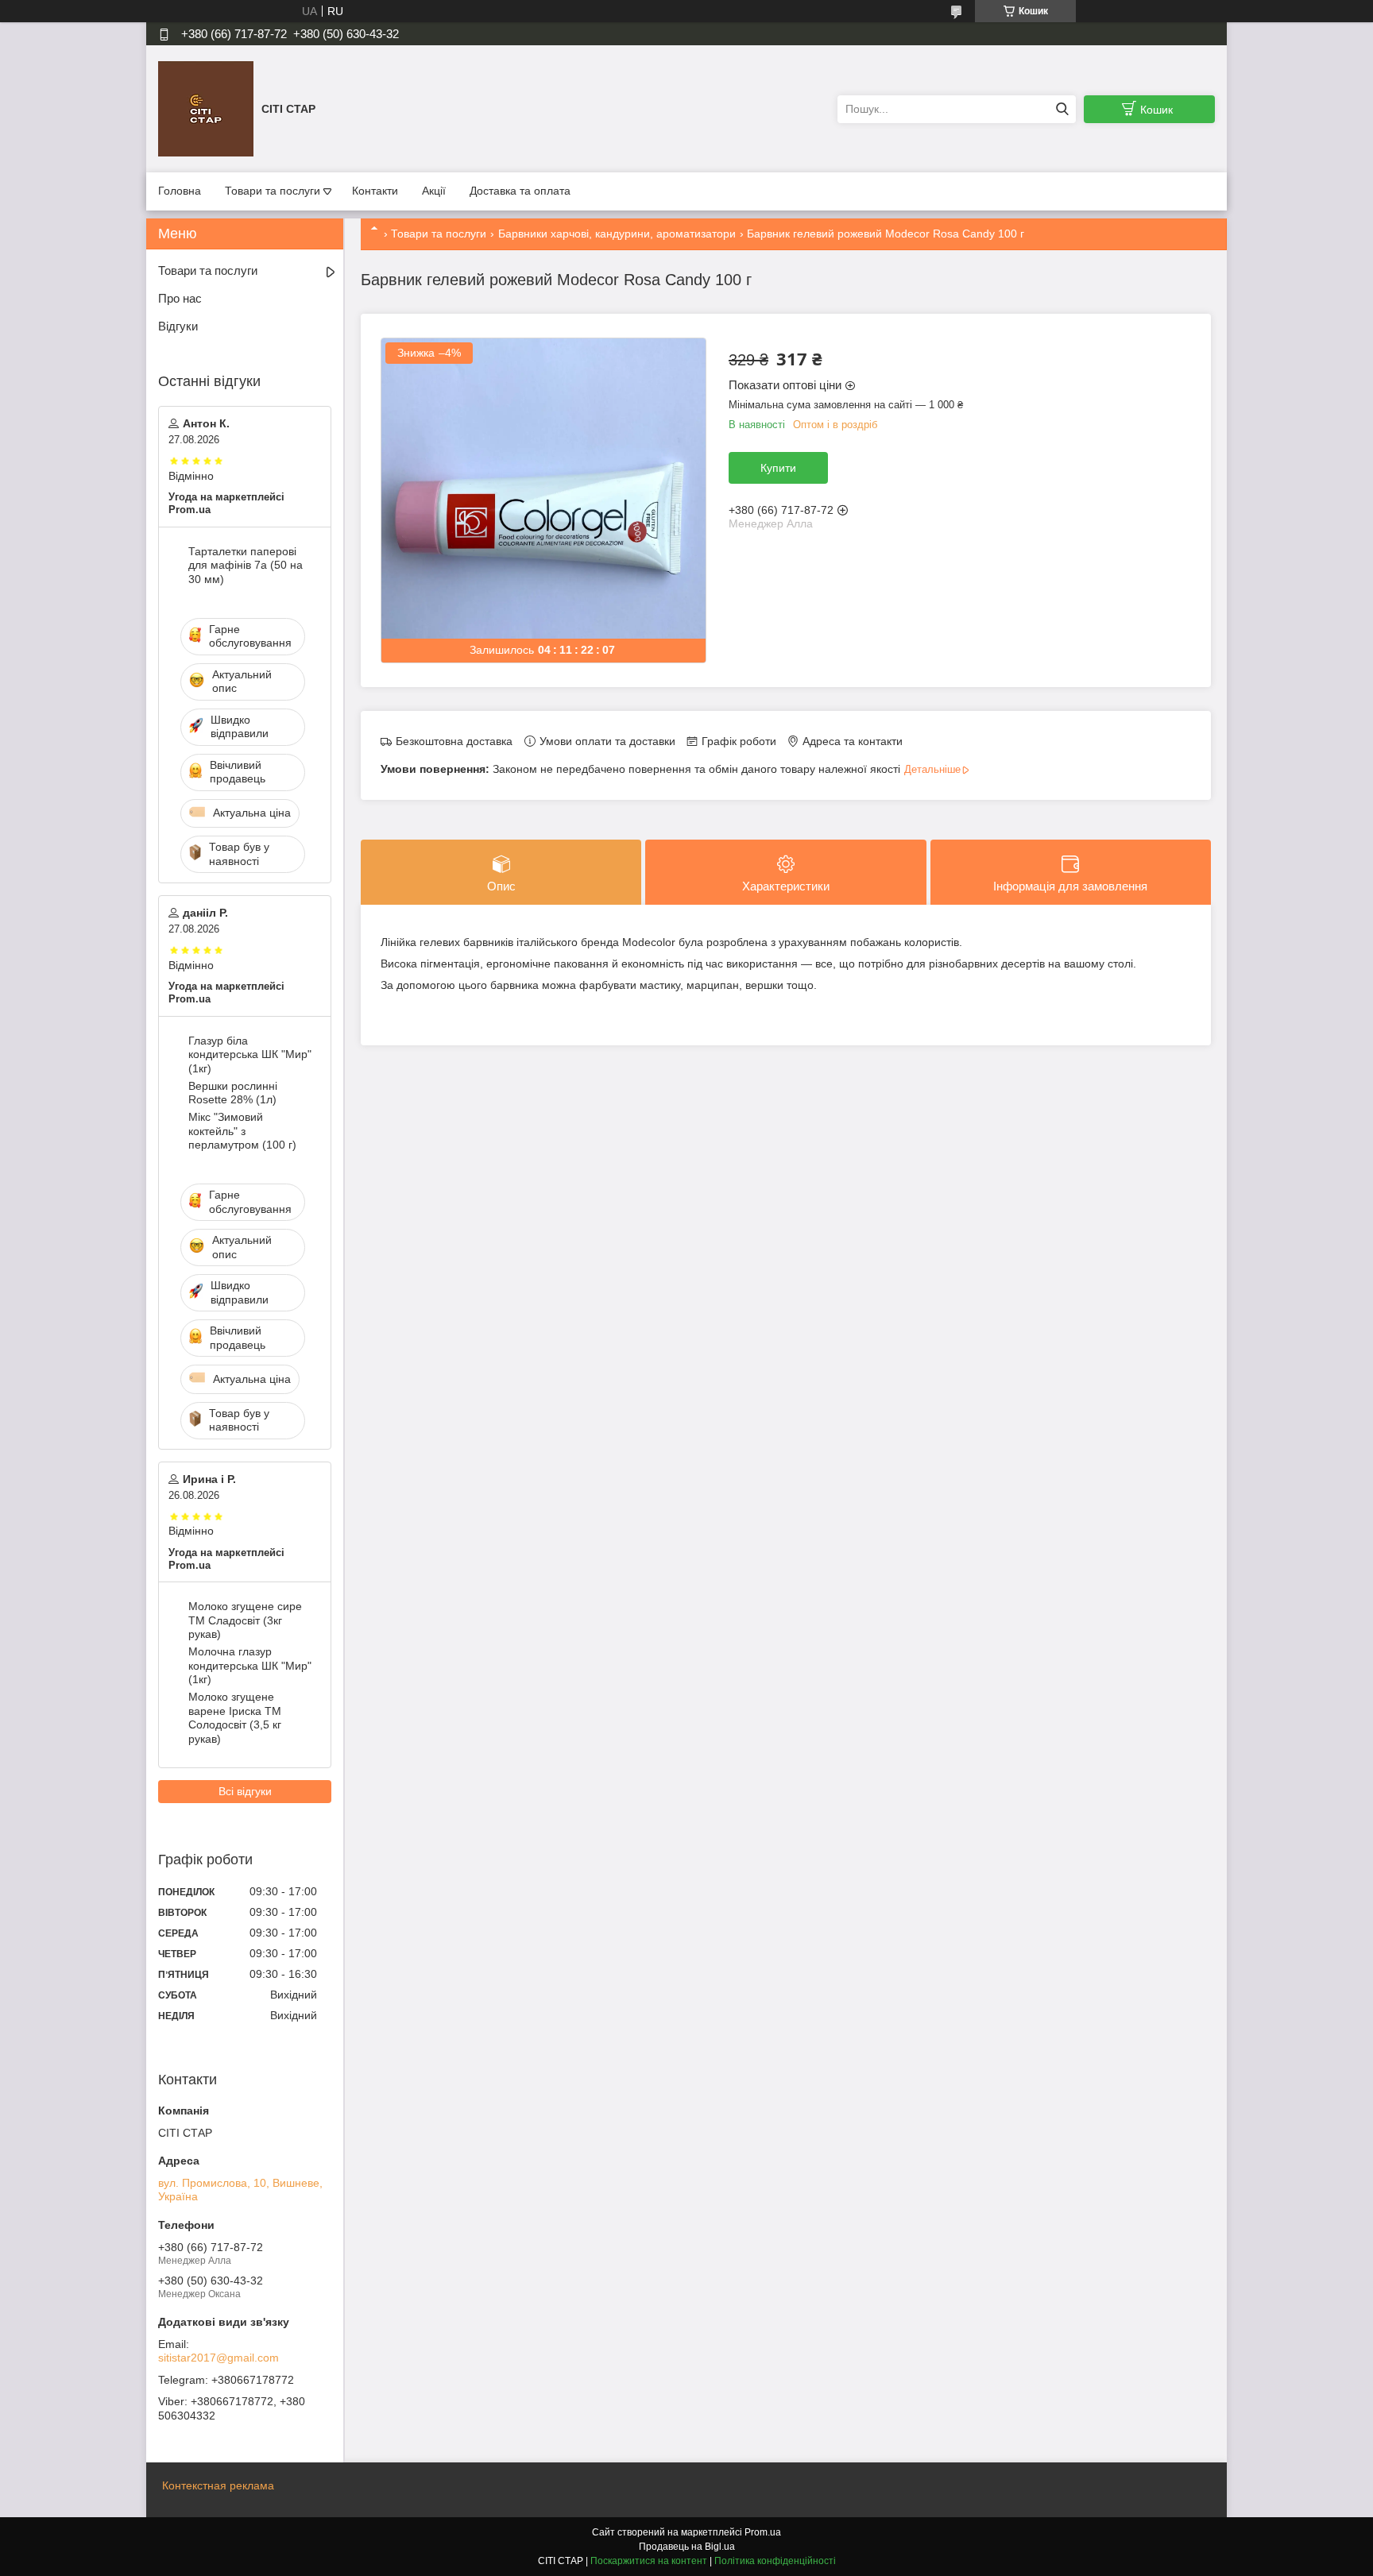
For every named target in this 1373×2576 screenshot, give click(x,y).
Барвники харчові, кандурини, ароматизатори (617, 234)
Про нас (180, 298)
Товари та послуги (273, 191)
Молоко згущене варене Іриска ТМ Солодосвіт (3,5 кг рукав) (235, 1718)
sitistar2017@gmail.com (219, 2358)
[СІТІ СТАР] (206, 108)
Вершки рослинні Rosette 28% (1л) (233, 1093)
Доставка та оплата (520, 191)
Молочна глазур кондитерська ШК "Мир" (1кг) (250, 1665)
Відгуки (178, 326)
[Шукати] (1062, 109)
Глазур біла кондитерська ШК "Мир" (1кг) (250, 1054)
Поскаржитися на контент (649, 2561)
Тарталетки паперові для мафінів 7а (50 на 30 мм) (246, 565)
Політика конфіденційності (775, 2561)
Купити (778, 468)
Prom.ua (763, 2532)
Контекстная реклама (218, 2485)
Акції (434, 191)
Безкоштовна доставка (454, 741)
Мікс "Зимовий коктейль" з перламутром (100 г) (242, 1131)
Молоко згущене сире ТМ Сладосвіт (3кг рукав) (245, 1620)
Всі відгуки (245, 1791)
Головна (180, 191)
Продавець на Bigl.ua (687, 2547)
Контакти (375, 191)
